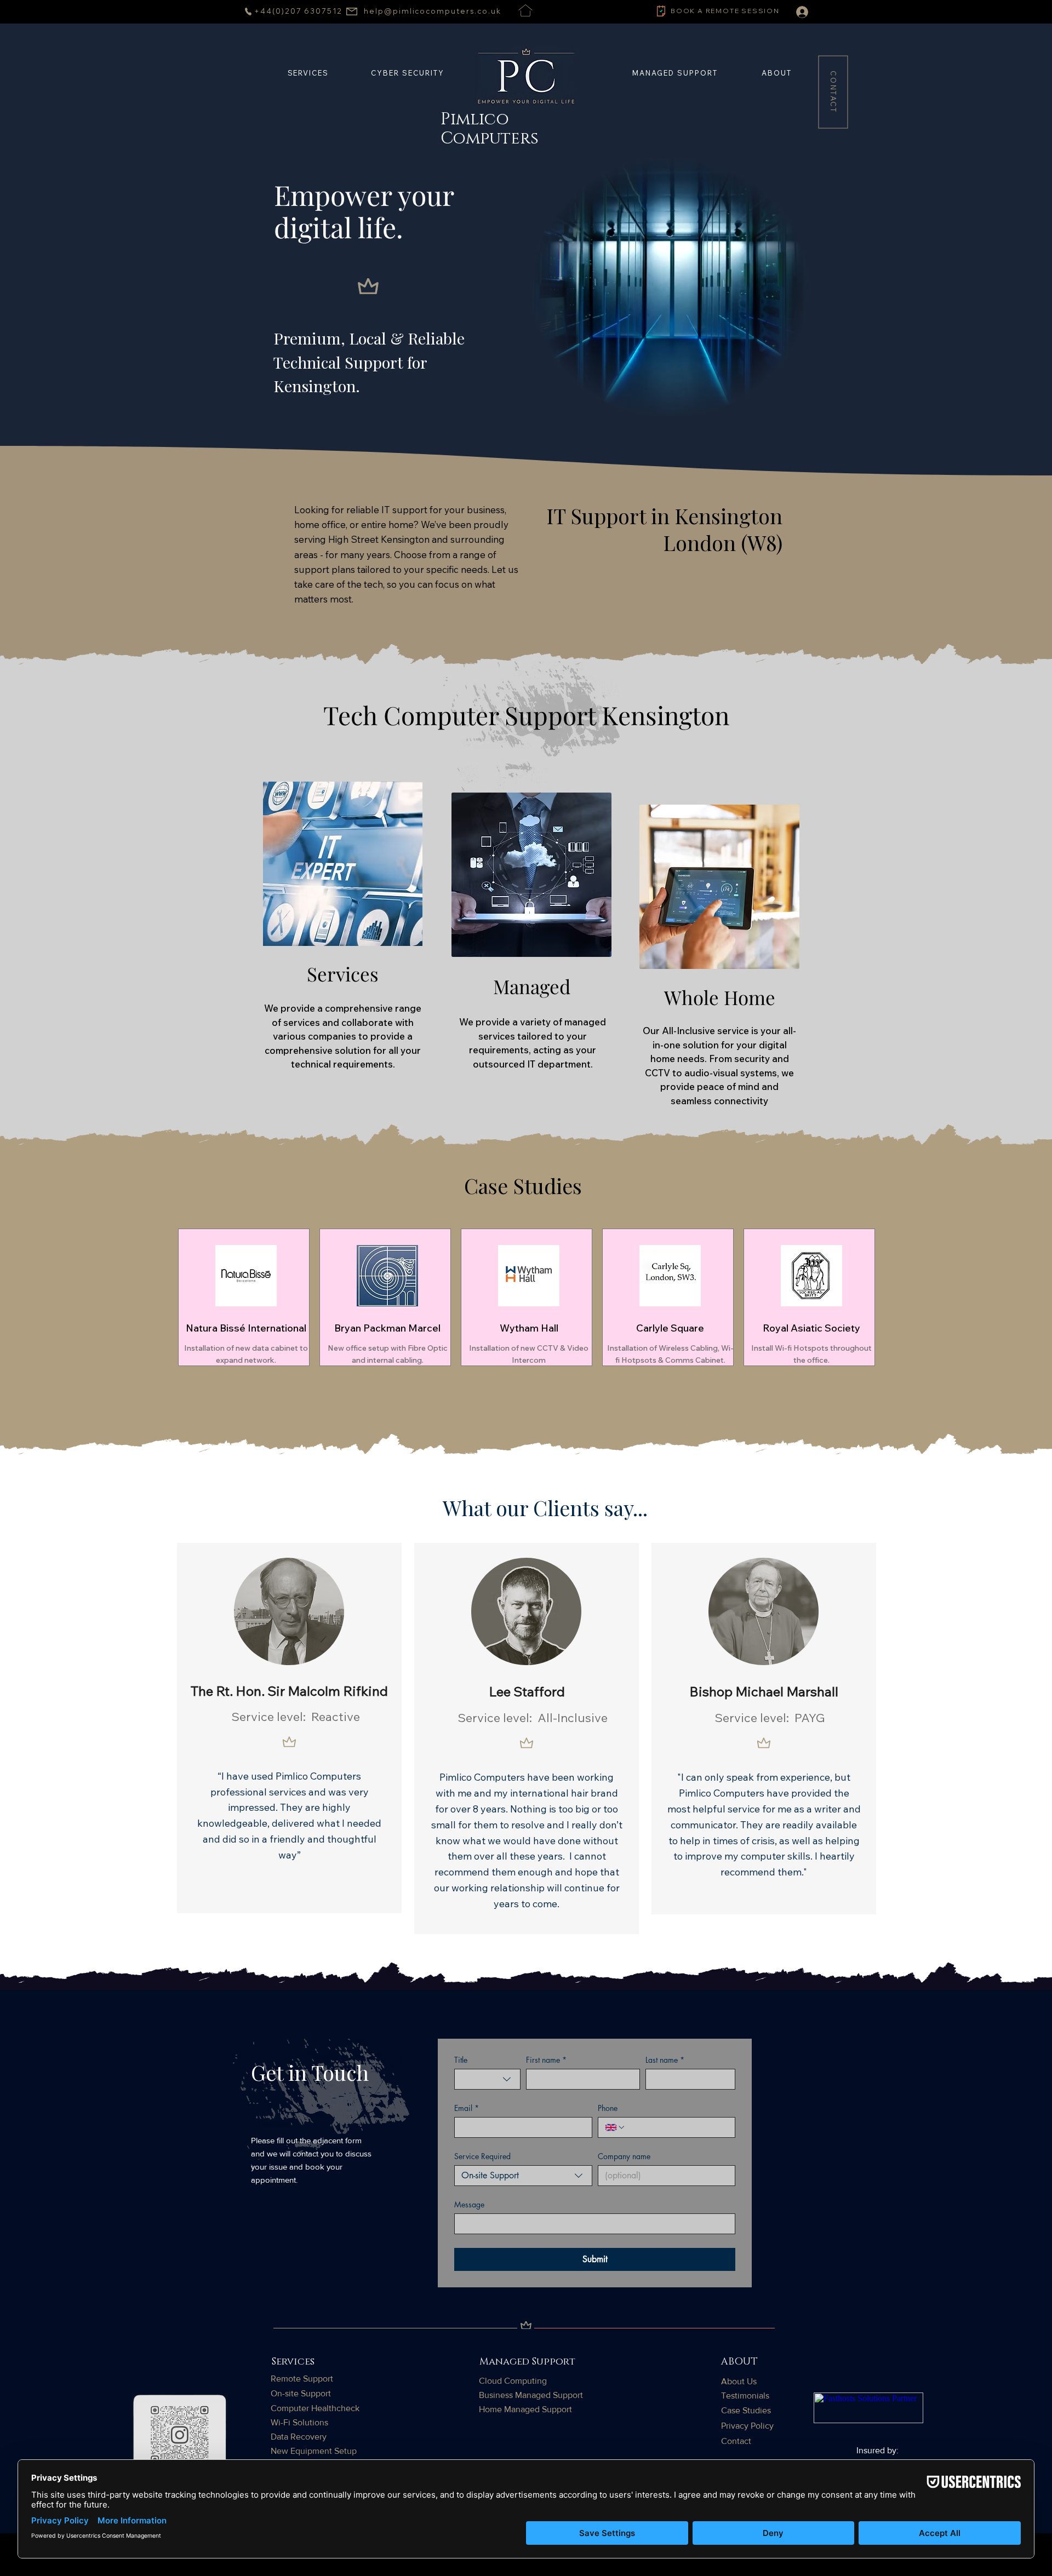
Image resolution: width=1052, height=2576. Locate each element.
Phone (608, 2108)
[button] (675, 73)
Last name (665, 2060)
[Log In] (794, 12)
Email (467, 2108)
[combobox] (487, 2079)
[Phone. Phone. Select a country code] (615, 2127)
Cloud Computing (513, 2381)
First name (546, 2060)
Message (469, 2204)
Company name (624, 2156)
